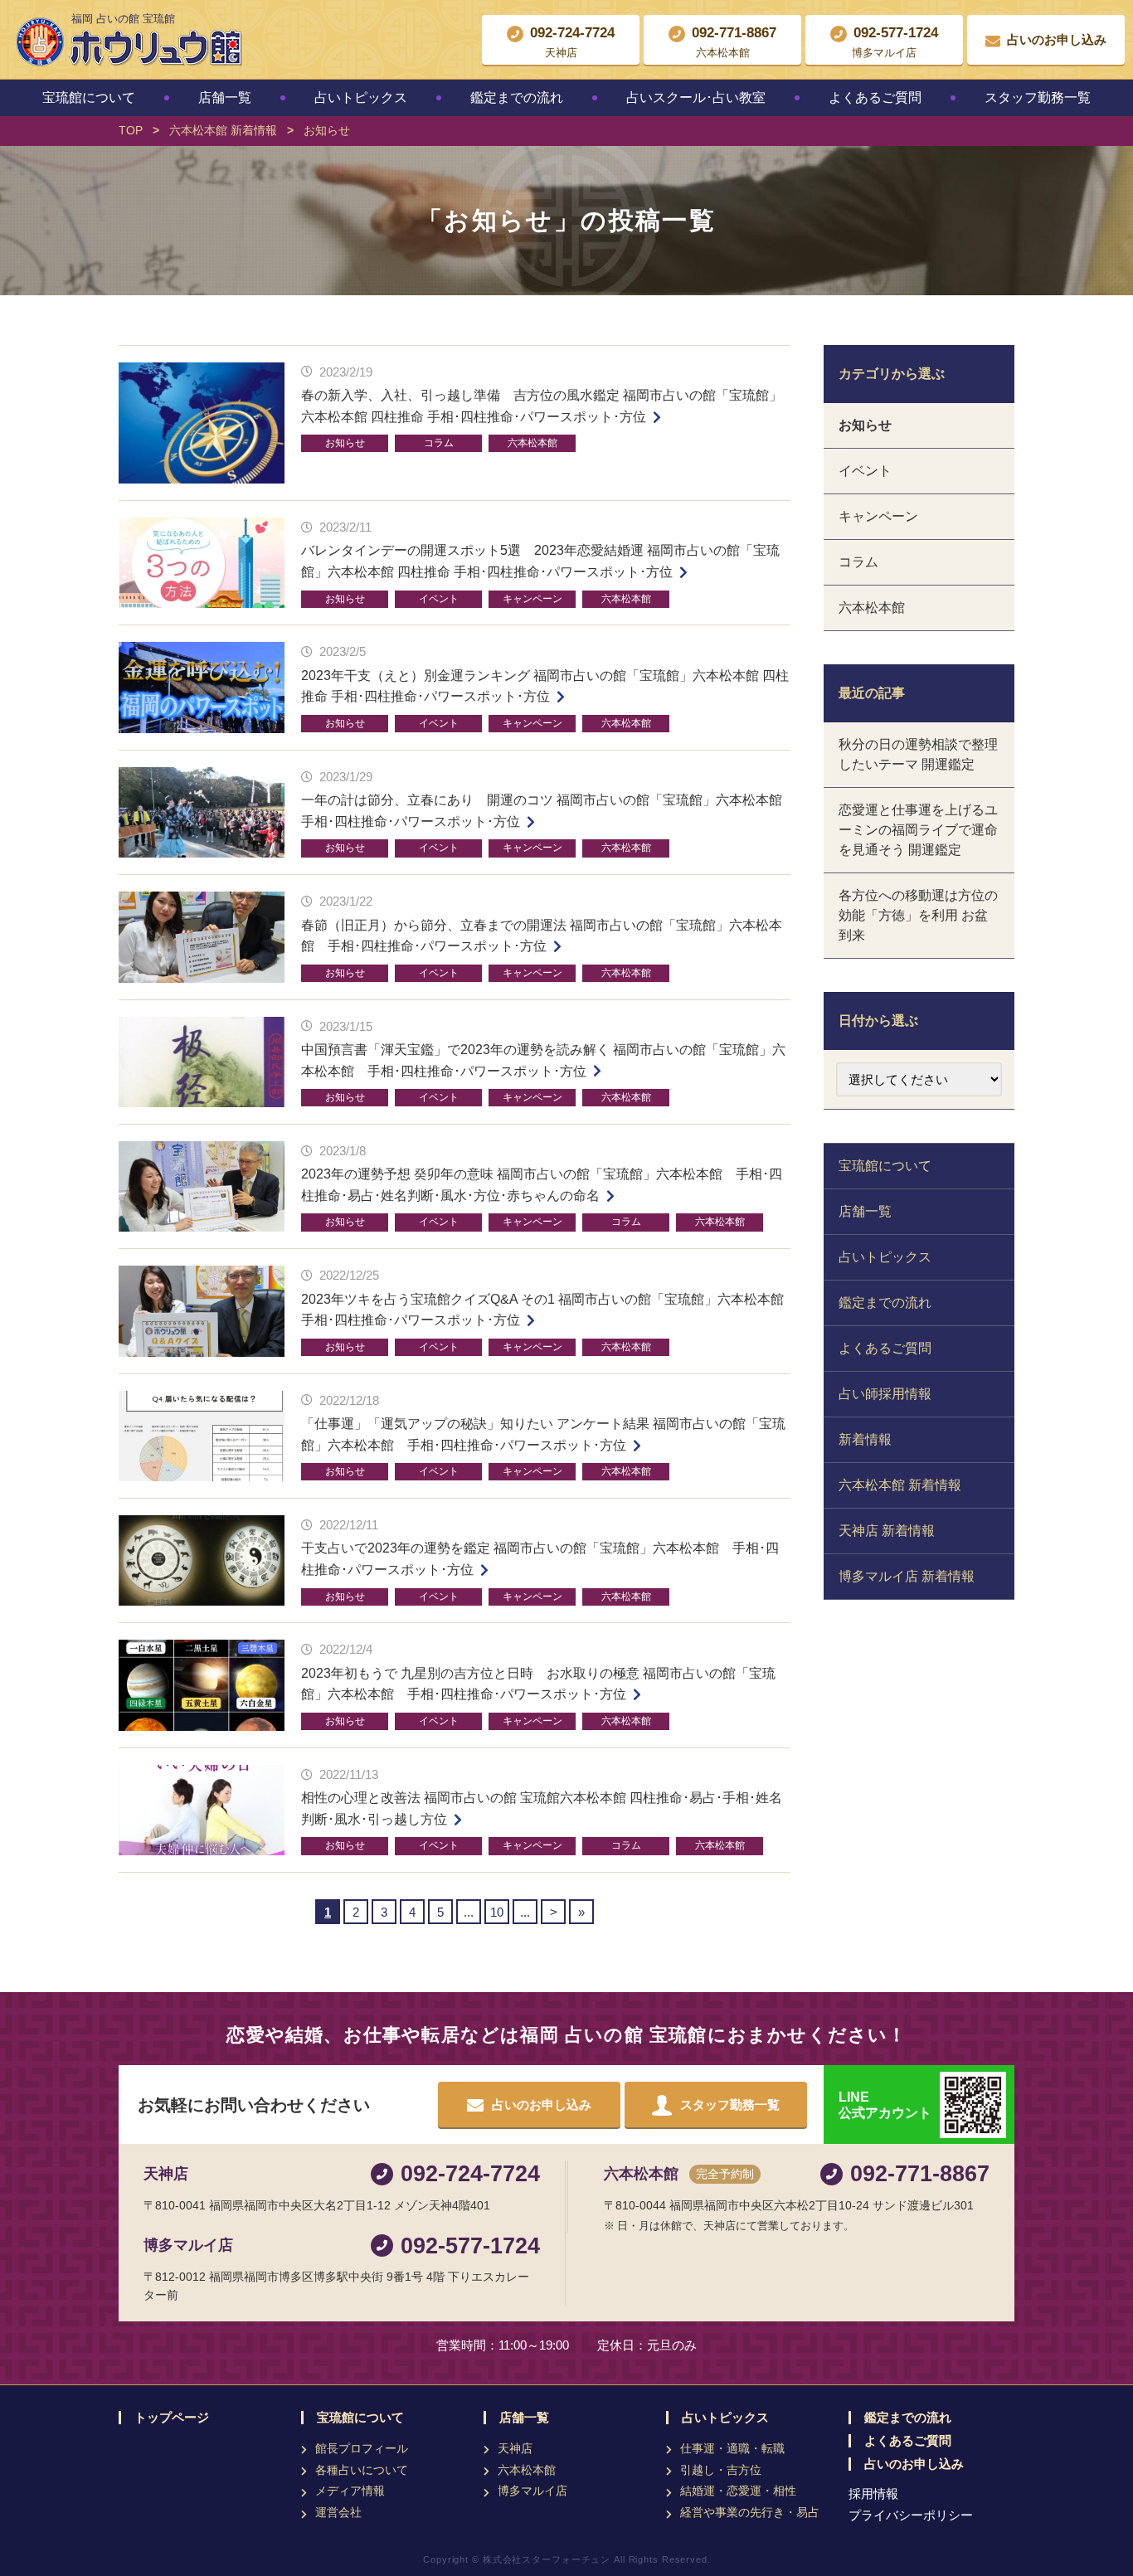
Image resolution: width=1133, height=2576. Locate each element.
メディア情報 (350, 2491)
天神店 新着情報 (887, 1531)
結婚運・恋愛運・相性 (738, 2491)
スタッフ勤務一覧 (1038, 97)
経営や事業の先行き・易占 (750, 2512)
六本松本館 (532, 443)
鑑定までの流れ (517, 97)
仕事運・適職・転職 (732, 2448)
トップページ (172, 2418)
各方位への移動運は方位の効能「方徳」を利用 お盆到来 (918, 915)
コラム (439, 443)
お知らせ (345, 443)
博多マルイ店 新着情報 (907, 1576)
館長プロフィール (362, 2448)
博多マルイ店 (532, 2491)
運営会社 (338, 2512)
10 (497, 1912)
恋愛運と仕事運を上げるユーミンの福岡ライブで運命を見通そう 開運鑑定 (918, 830)
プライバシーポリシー (911, 2515)
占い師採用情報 (885, 1394)
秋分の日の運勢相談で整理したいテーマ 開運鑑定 (918, 754)
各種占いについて (362, 2470)
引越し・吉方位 (721, 2470)
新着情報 (865, 1439)
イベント (439, 599)
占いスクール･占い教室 (696, 97)
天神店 (515, 2448)
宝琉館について (89, 97)
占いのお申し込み (914, 2464)
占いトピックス (361, 97)
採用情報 (873, 2493)
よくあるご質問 (875, 97)
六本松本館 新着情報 (900, 1485)
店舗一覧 (225, 97)
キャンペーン (532, 599)
